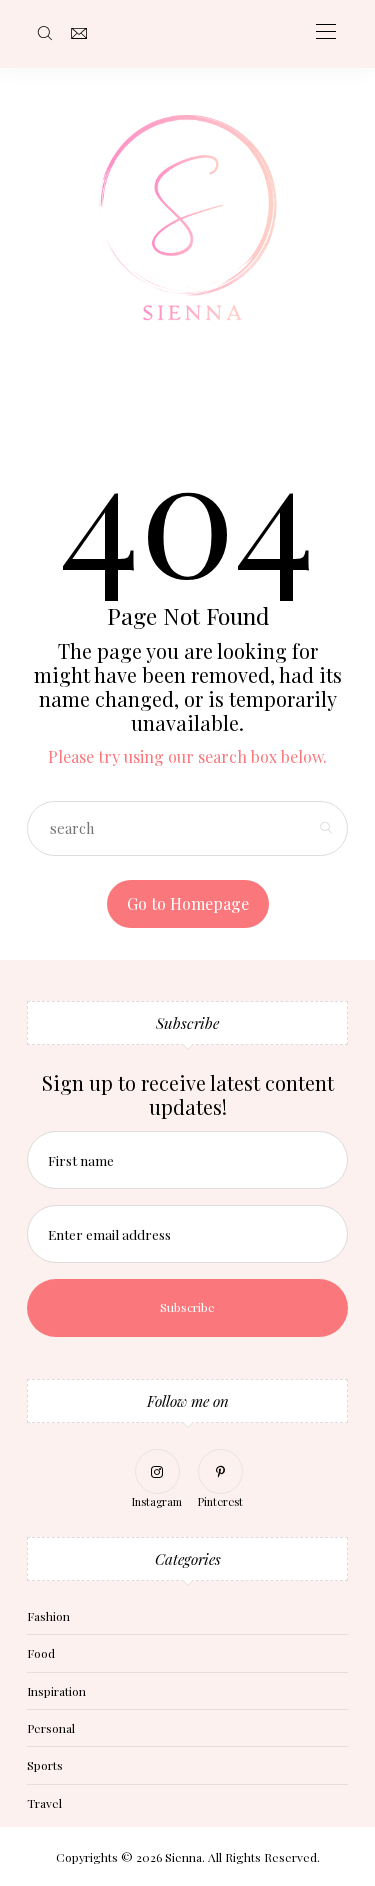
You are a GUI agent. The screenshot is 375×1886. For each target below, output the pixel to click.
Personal (51, 1728)
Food (41, 1653)
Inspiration (56, 1691)
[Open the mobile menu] (326, 32)
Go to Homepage (188, 903)
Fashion (48, 1616)
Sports (45, 1765)
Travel (44, 1803)
